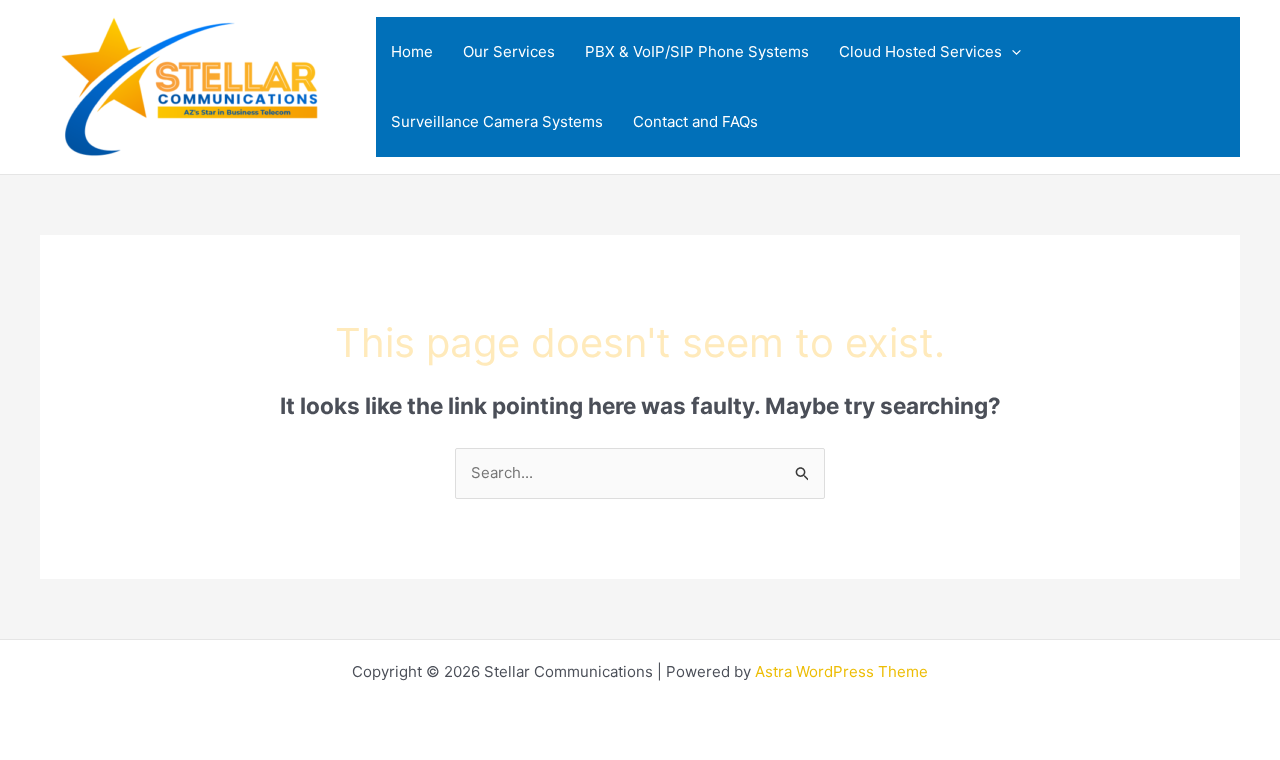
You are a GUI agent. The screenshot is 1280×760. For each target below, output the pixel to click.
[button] (1011, 52)
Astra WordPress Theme (841, 671)
